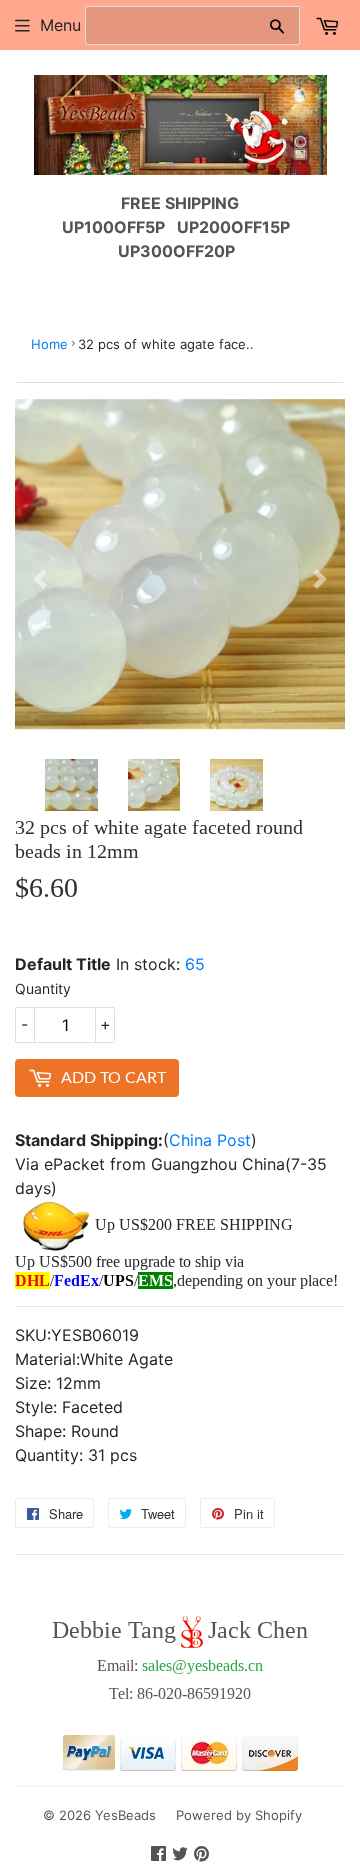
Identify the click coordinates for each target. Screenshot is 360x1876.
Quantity (43, 988)
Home (49, 344)
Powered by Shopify (239, 1815)
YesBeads (125, 1815)
